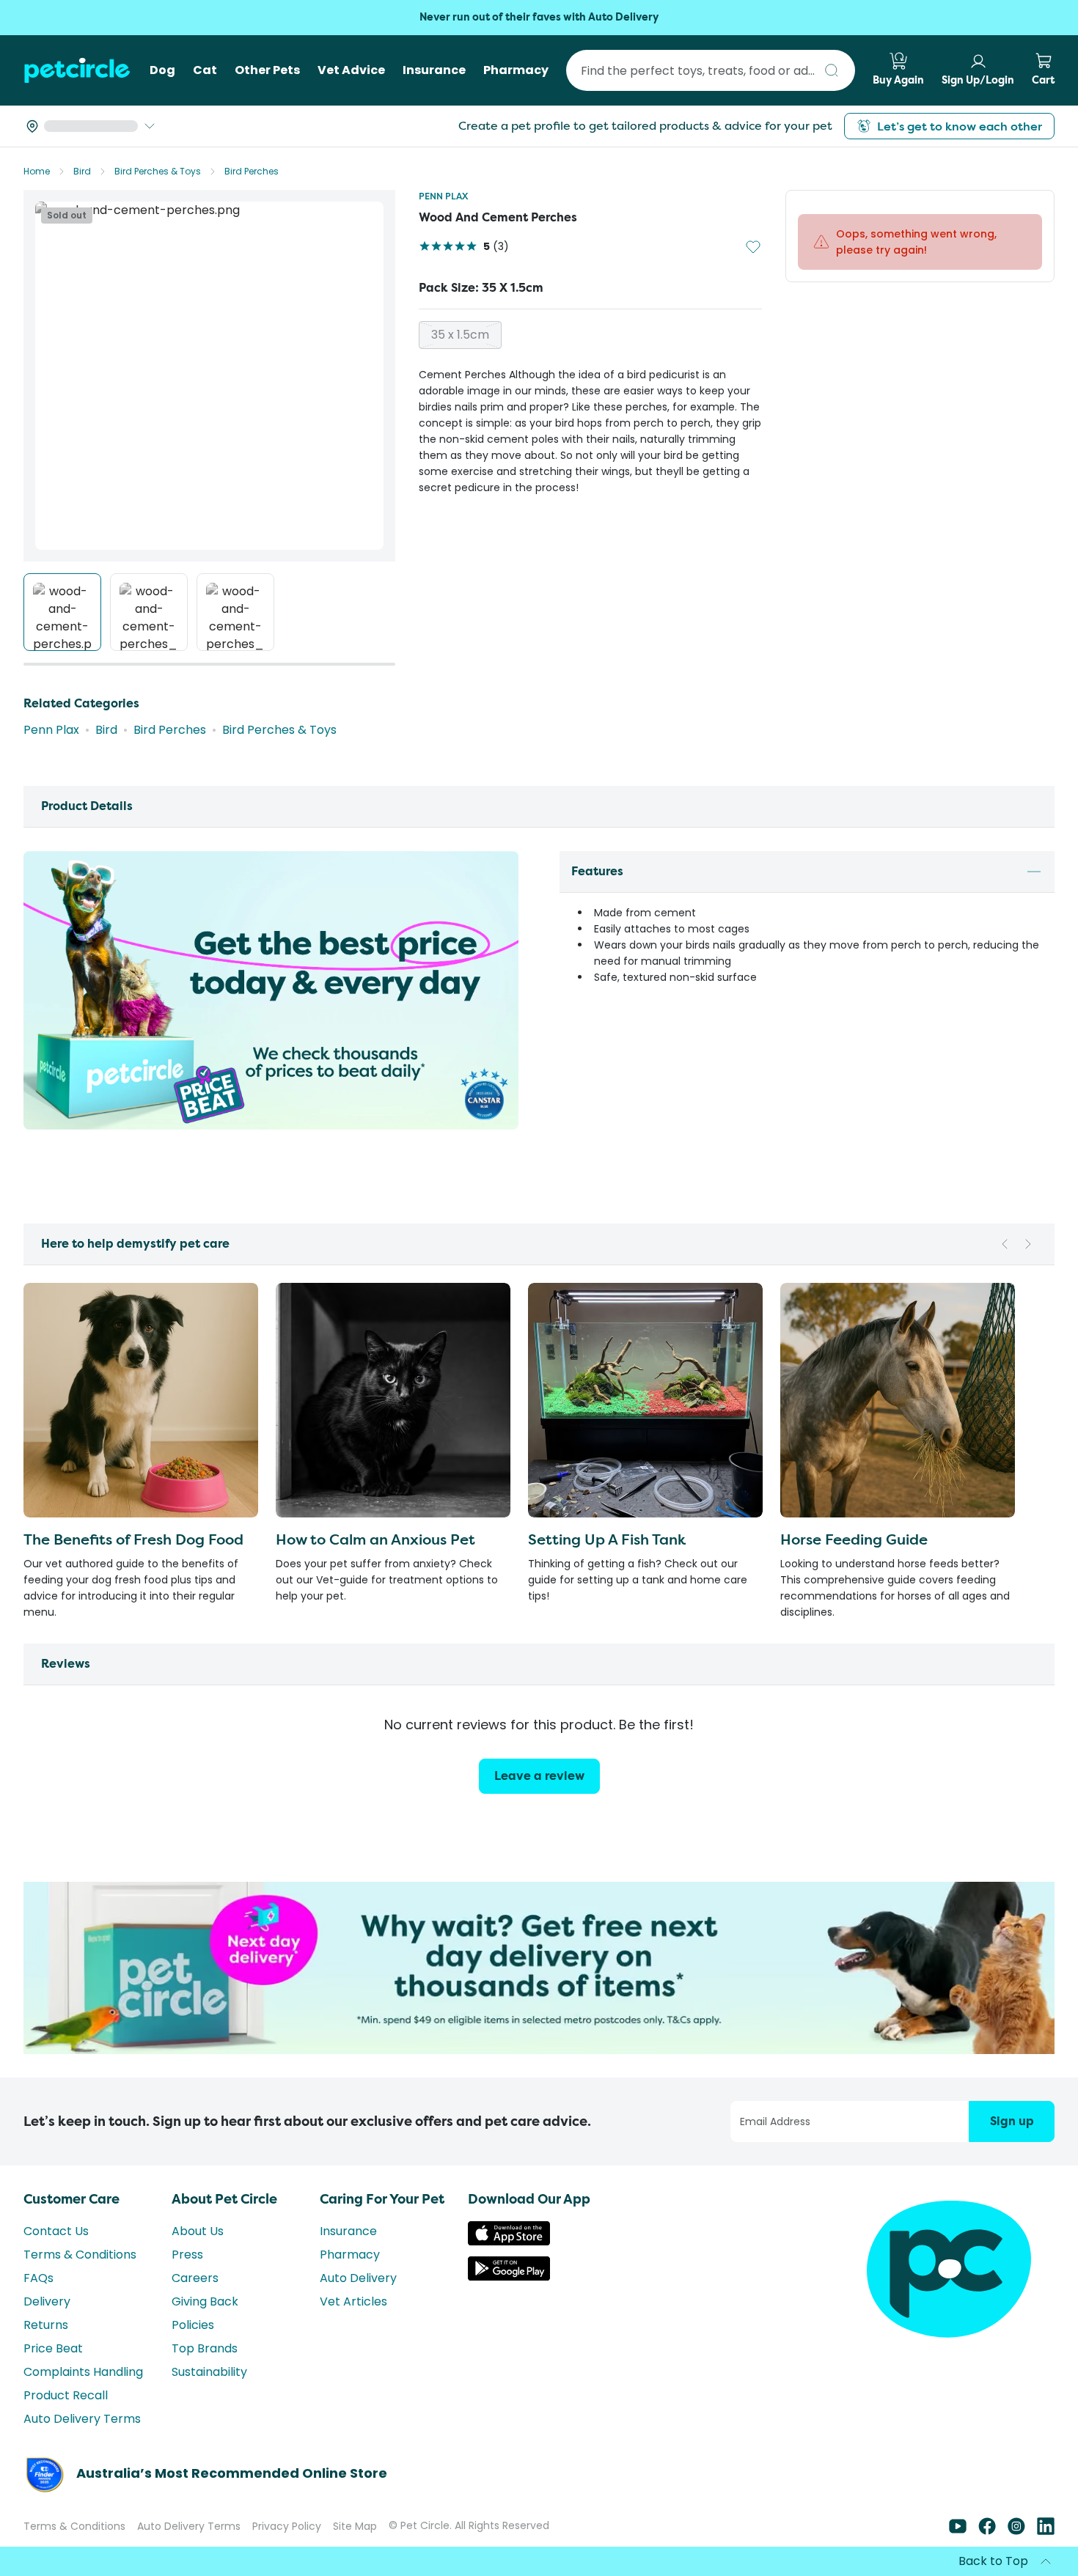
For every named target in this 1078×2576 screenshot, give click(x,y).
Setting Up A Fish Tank (607, 1539)
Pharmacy (350, 2281)
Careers (195, 2304)
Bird (82, 171)
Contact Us (56, 2257)
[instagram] (1016, 2557)
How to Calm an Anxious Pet (375, 1539)
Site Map (355, 2553)
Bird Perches (252, 171)
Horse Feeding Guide (854, 1539)
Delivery (47, 2328)
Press (187, 2281)
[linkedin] (1046, 2557)
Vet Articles (353, 2328)
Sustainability (209, 2398)
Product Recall (66, 2422)
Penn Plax (443, 196)
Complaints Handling (83, 2398)
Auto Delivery (358, 2304)
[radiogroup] (590, 335)
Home (37, 171)
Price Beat (53, 2375)
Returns (46, 2351)
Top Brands (205, 2375)
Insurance (348, 2257)
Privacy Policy (287, 2553)
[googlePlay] (509, 2303)
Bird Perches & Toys (158, 171)
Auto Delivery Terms (82, 2445)
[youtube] (958, 2557)
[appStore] (509, 2268)
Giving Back (205, 2328)
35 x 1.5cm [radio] (460, 335)
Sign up (1012, 2148)
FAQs (38, 2304)
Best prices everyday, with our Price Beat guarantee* (539, 17)
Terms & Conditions (80, 2281)
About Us (198, 2257)
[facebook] (987, 2557)
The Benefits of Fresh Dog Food (133, 1539)
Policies (193, 2351)
